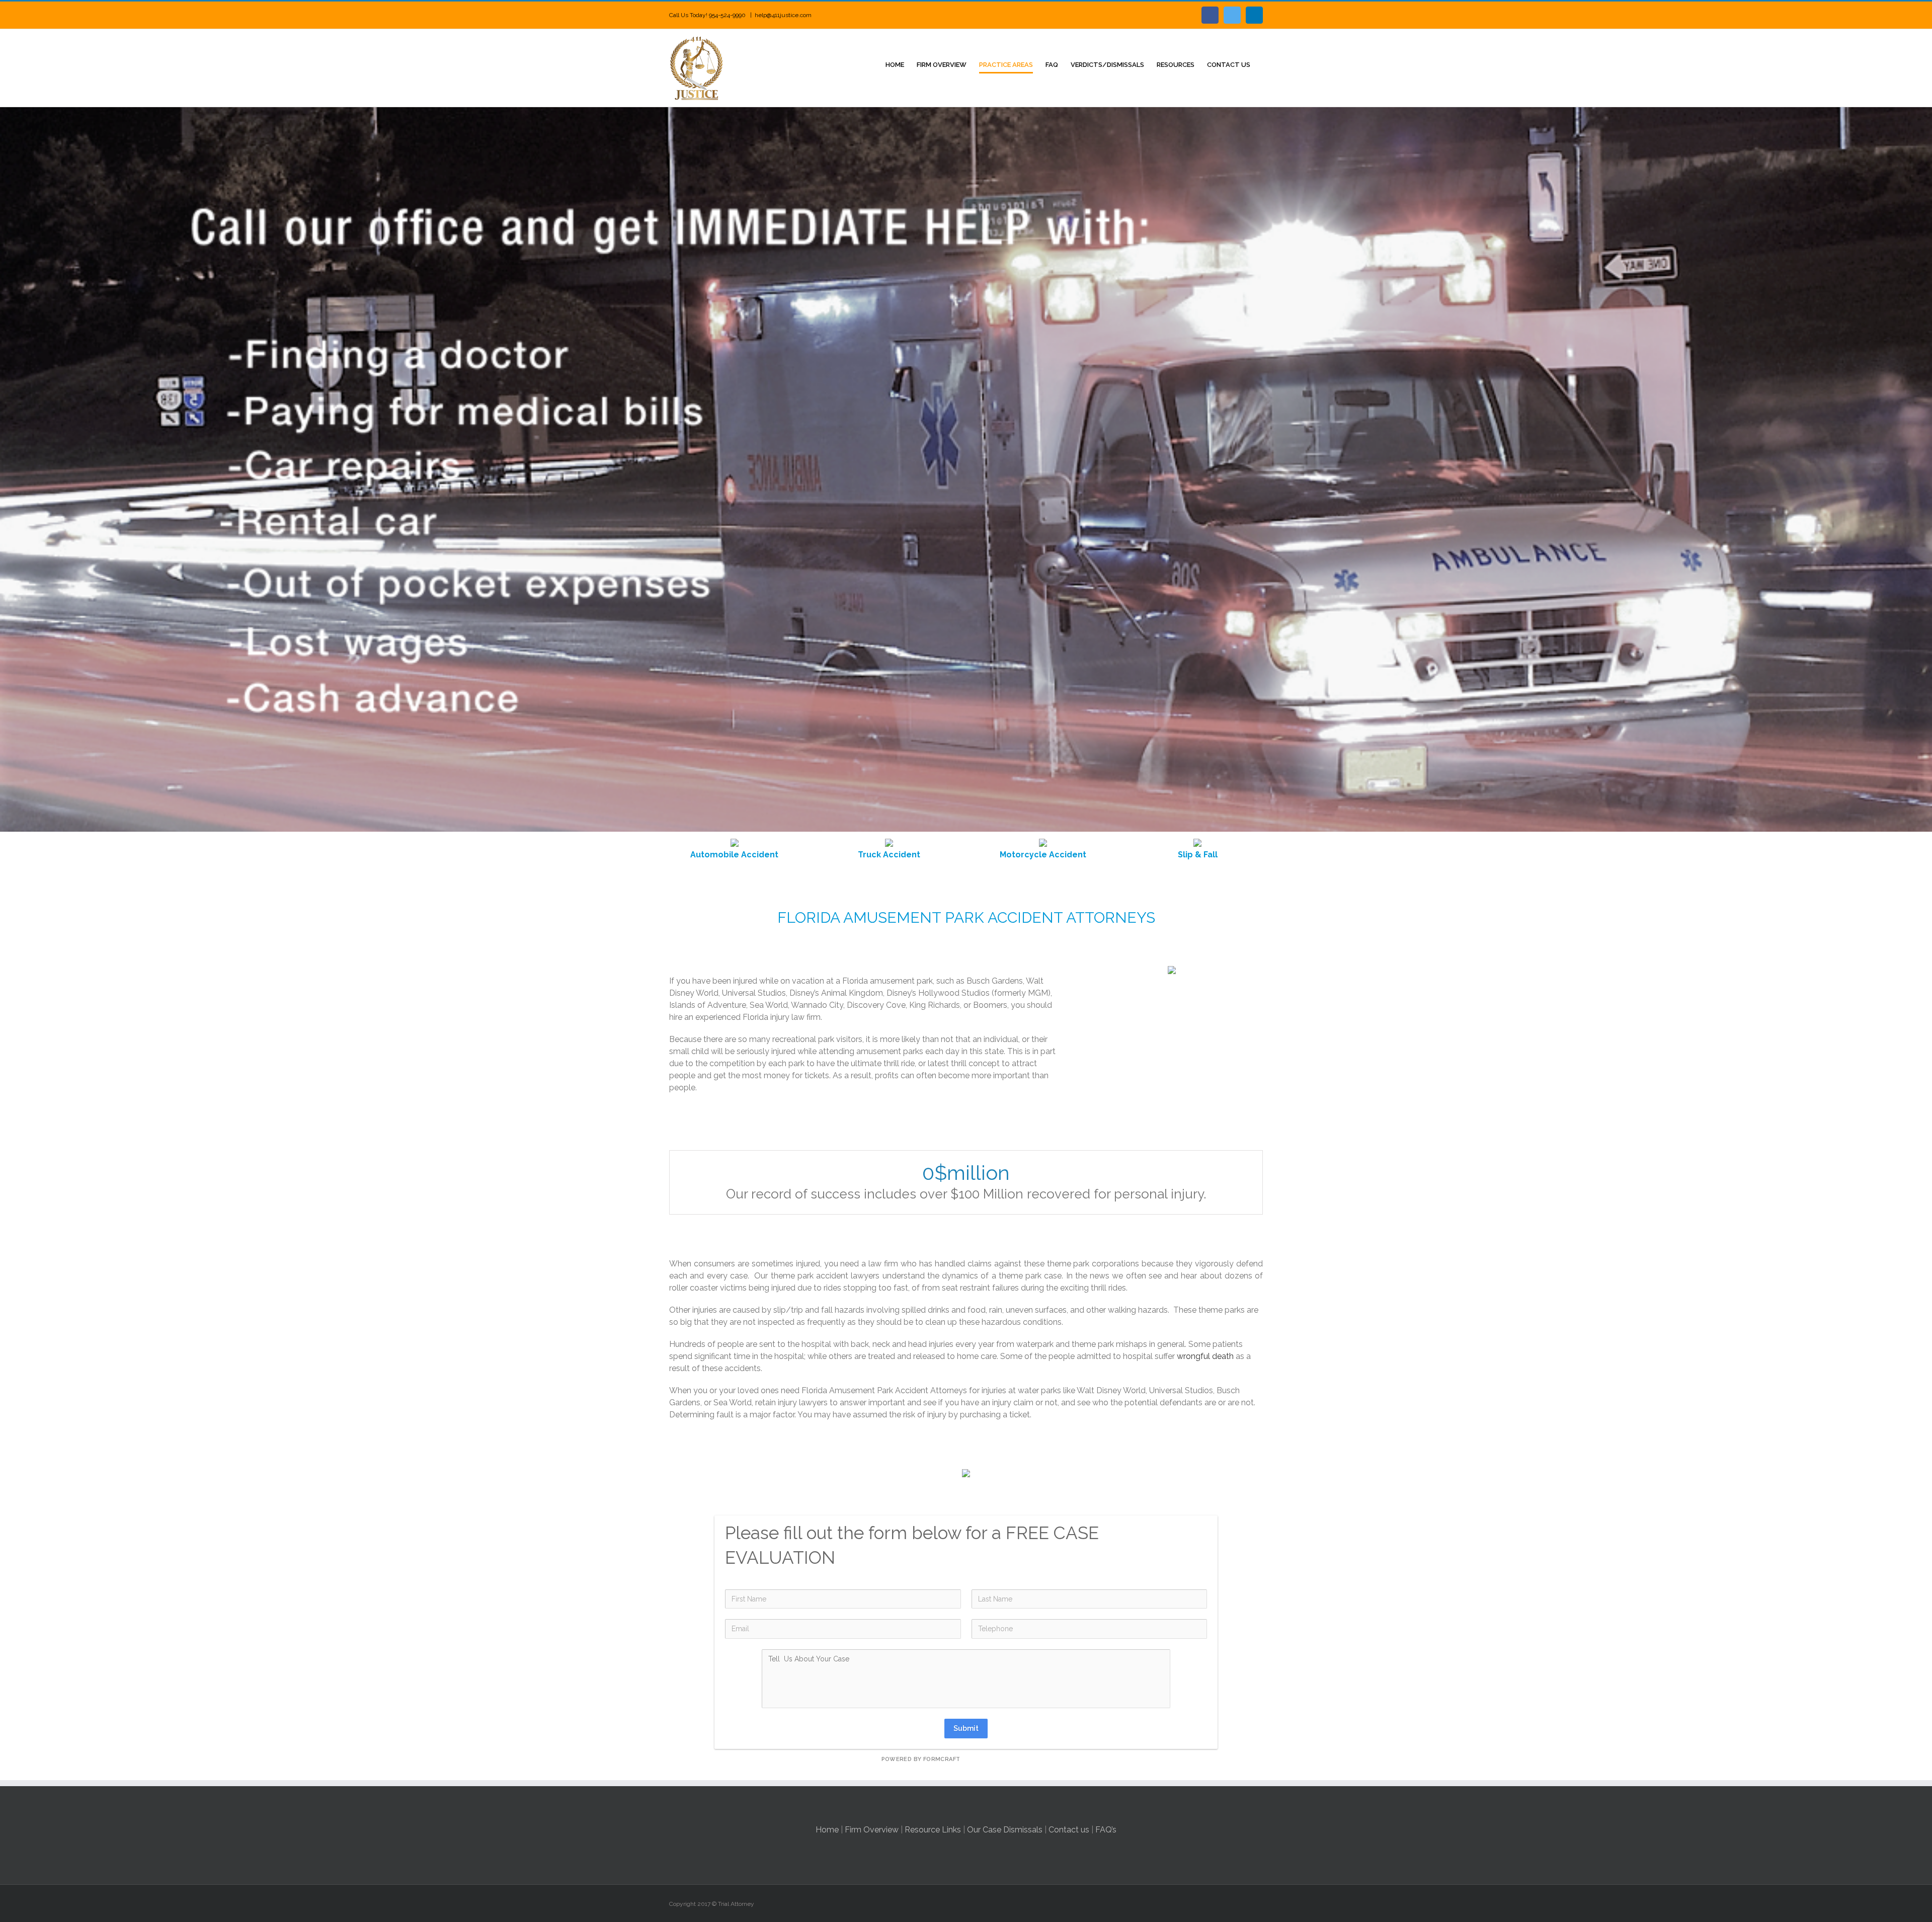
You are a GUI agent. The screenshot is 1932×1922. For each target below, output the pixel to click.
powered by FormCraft (921, 1759)
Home (827, 1830)
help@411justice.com (783, 15)
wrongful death (1205, 1356)
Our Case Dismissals (1005, 1830)
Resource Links (933, 1830)
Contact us (1069, 1830)
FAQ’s (1106, 1830)
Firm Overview (872, 1830)
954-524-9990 (728, 15)
